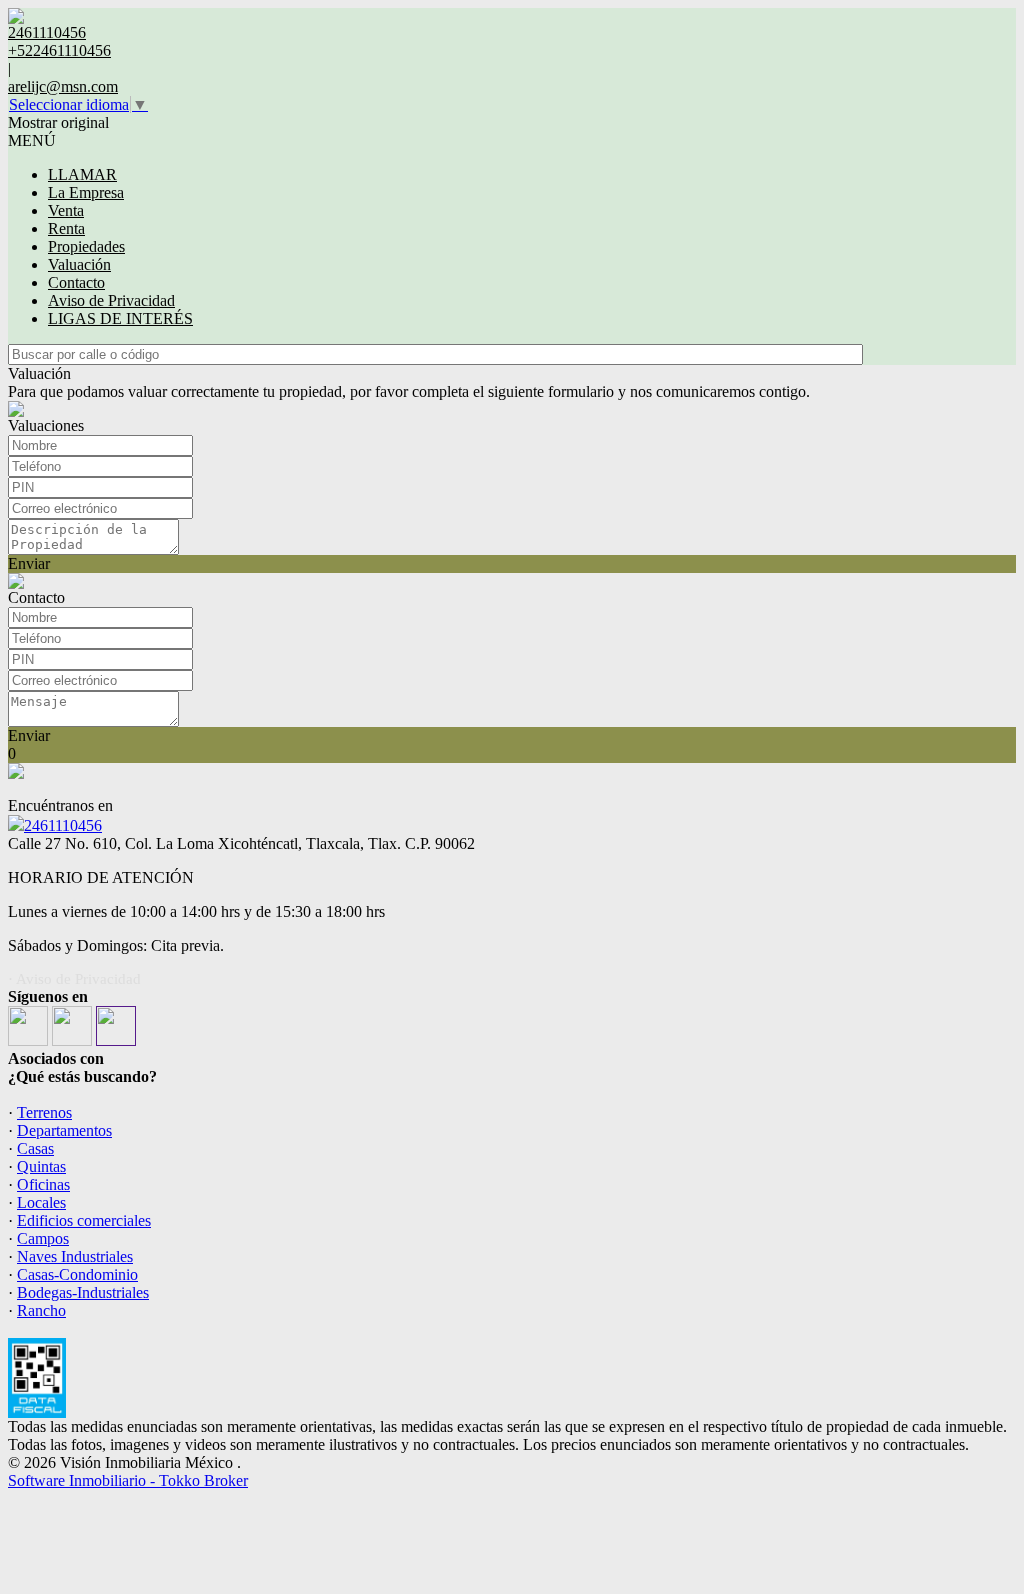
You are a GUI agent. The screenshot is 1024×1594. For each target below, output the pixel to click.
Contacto (76, 282)
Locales (41, 1202)
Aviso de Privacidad (111, 300)
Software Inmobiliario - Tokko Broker (128, 1480)
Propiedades (86, 246)
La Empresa (86, 192)
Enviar (29, 563)
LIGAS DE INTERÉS (120, 318)
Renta (66, 228)
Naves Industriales (75, 1256)
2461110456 (63, 825)
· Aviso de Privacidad (74, 979)
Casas (35, 1148)
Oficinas (43, 1184)
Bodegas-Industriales (83, 1292)
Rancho (41, 1310)
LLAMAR (82, 174)
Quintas (41, 1166)
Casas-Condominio (77, 1274)
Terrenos (44, 1112)
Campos (43, 1238)
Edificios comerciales (84, 1220)
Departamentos (64, 1130)
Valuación (79, 264)
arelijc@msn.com (63, 86)
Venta (66, 210)
